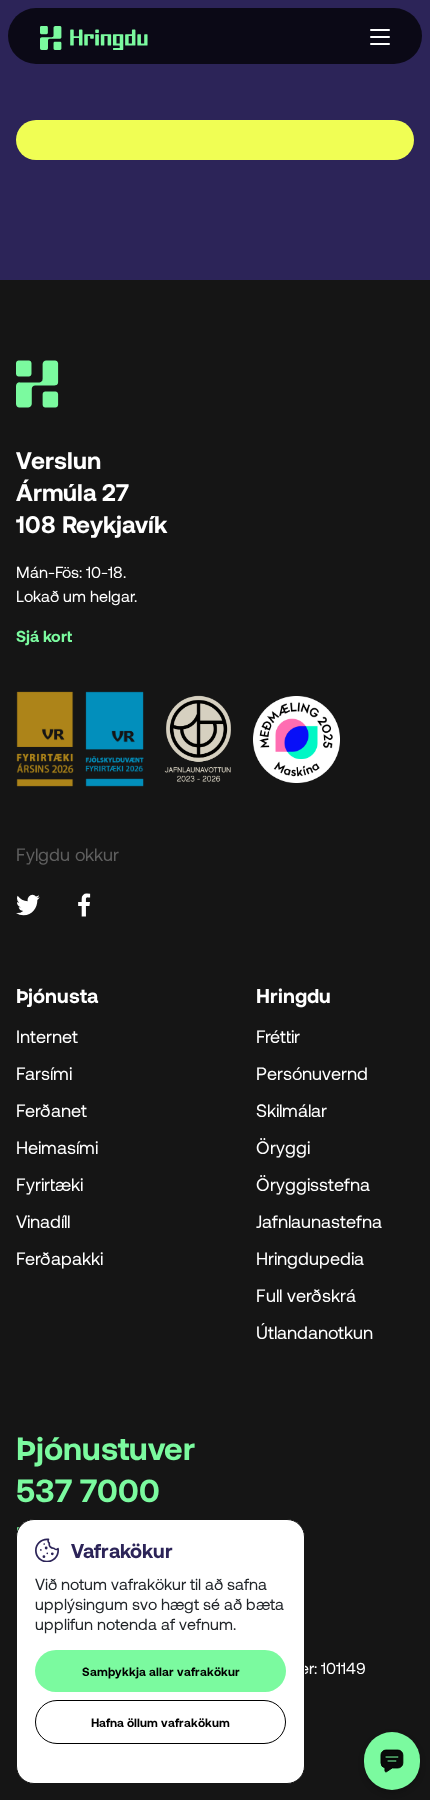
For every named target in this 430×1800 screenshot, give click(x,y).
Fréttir (278, 1036)
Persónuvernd (312, 1073)
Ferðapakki (59, 1258)
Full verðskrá (306, 1295)
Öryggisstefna (313, 1184)
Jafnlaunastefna (319, 1221)
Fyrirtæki (49, 1184)
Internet (47, 1036)
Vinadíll (43, 1221)
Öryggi (283, 1147)
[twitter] (28, 902)
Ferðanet (51, 1110)
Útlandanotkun (314, 1332)
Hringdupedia (310, 1258)
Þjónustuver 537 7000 (105, 1468)
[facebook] (84, 902)
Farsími (44, 1073)
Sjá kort (44, 636)
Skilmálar (291, 1110)
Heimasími (57, 1147)
